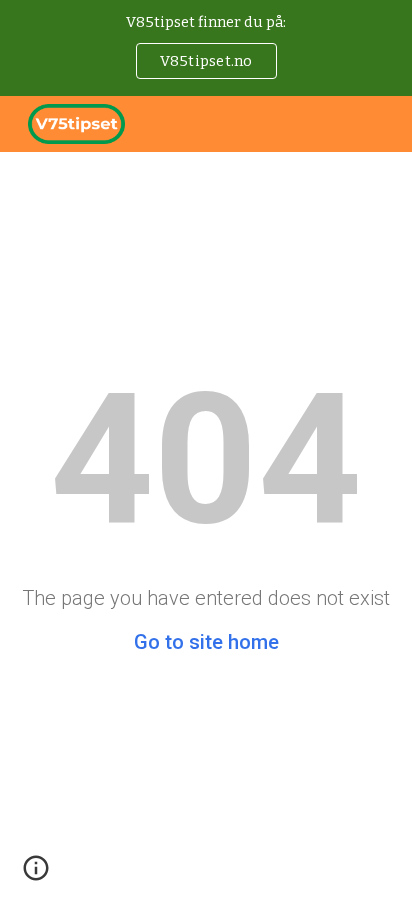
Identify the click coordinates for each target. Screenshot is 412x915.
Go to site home (206, 642)
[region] (206, 48)
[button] (36, 875)
